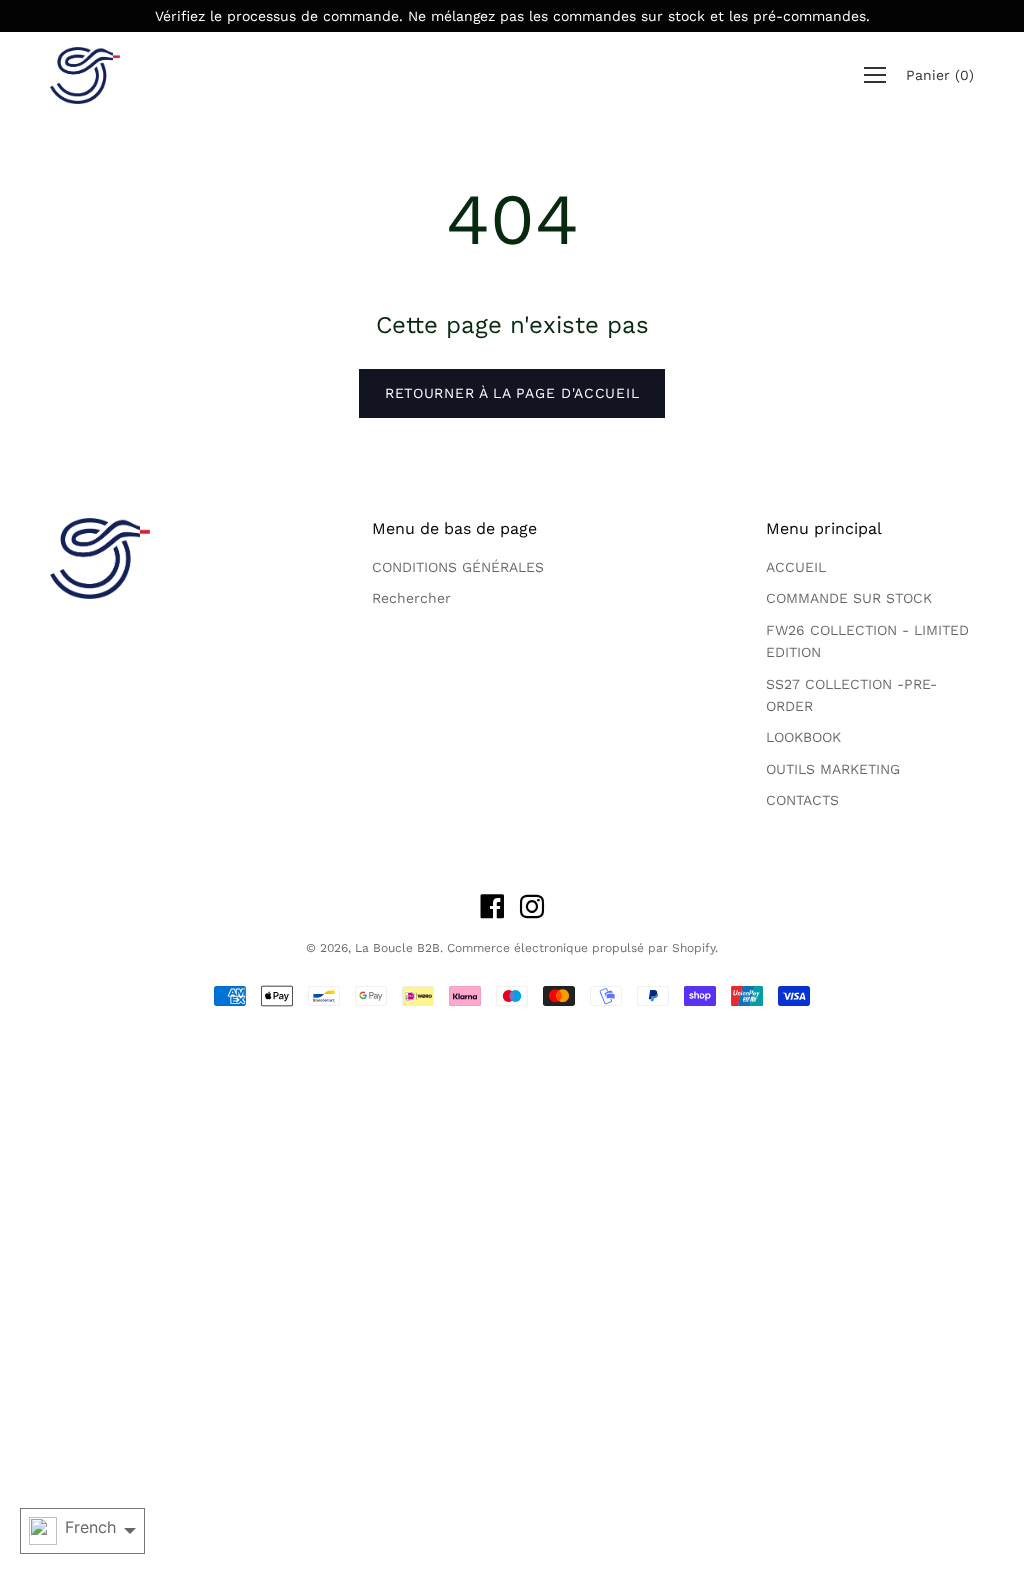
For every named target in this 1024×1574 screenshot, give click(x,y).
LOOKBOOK (803, 737)
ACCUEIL (796, 567)
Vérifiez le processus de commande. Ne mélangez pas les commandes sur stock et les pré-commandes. (512, 16)
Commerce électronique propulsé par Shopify (581, 948)
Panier (940, 76)
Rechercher (411, 598)
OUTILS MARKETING (833, 769)
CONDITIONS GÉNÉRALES (458, 567)
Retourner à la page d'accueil (512, 393)
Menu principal (824, 528)
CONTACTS (802, 800)
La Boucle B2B (397, 948)
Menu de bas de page (454, 528)
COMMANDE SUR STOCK (849, 598)
